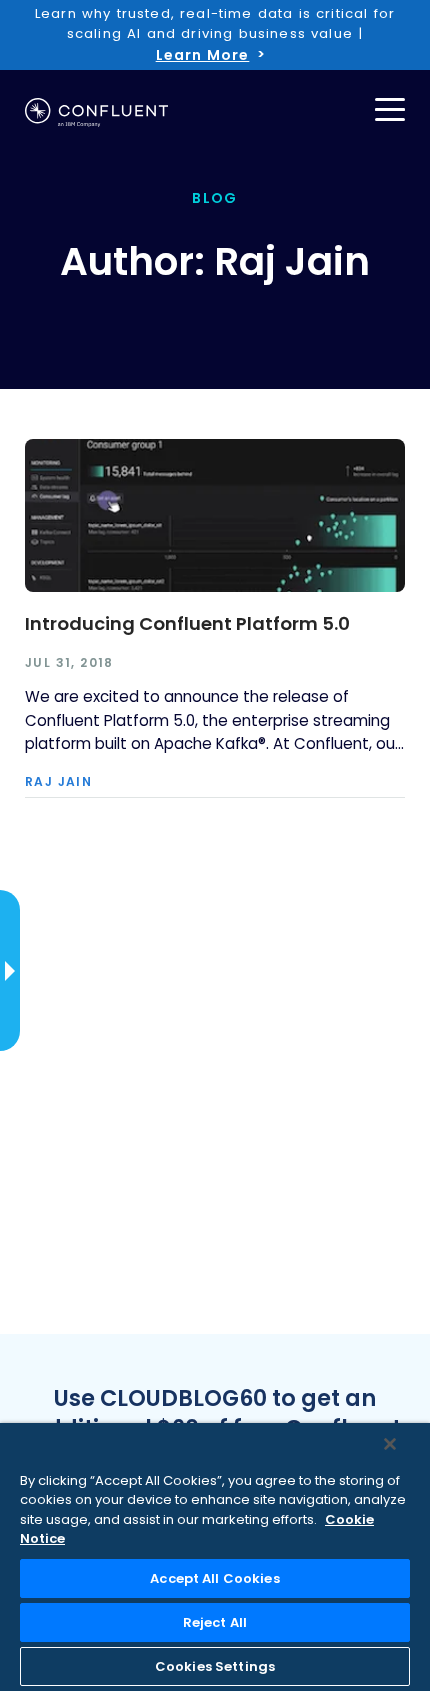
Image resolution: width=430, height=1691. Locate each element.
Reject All (215, 1622)
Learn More (203, 55)
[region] (215, 1557)
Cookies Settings (215, 1666)
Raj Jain (58, 782)
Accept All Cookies (214, 1578)
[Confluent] (96, 112)
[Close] (390, 1444)
